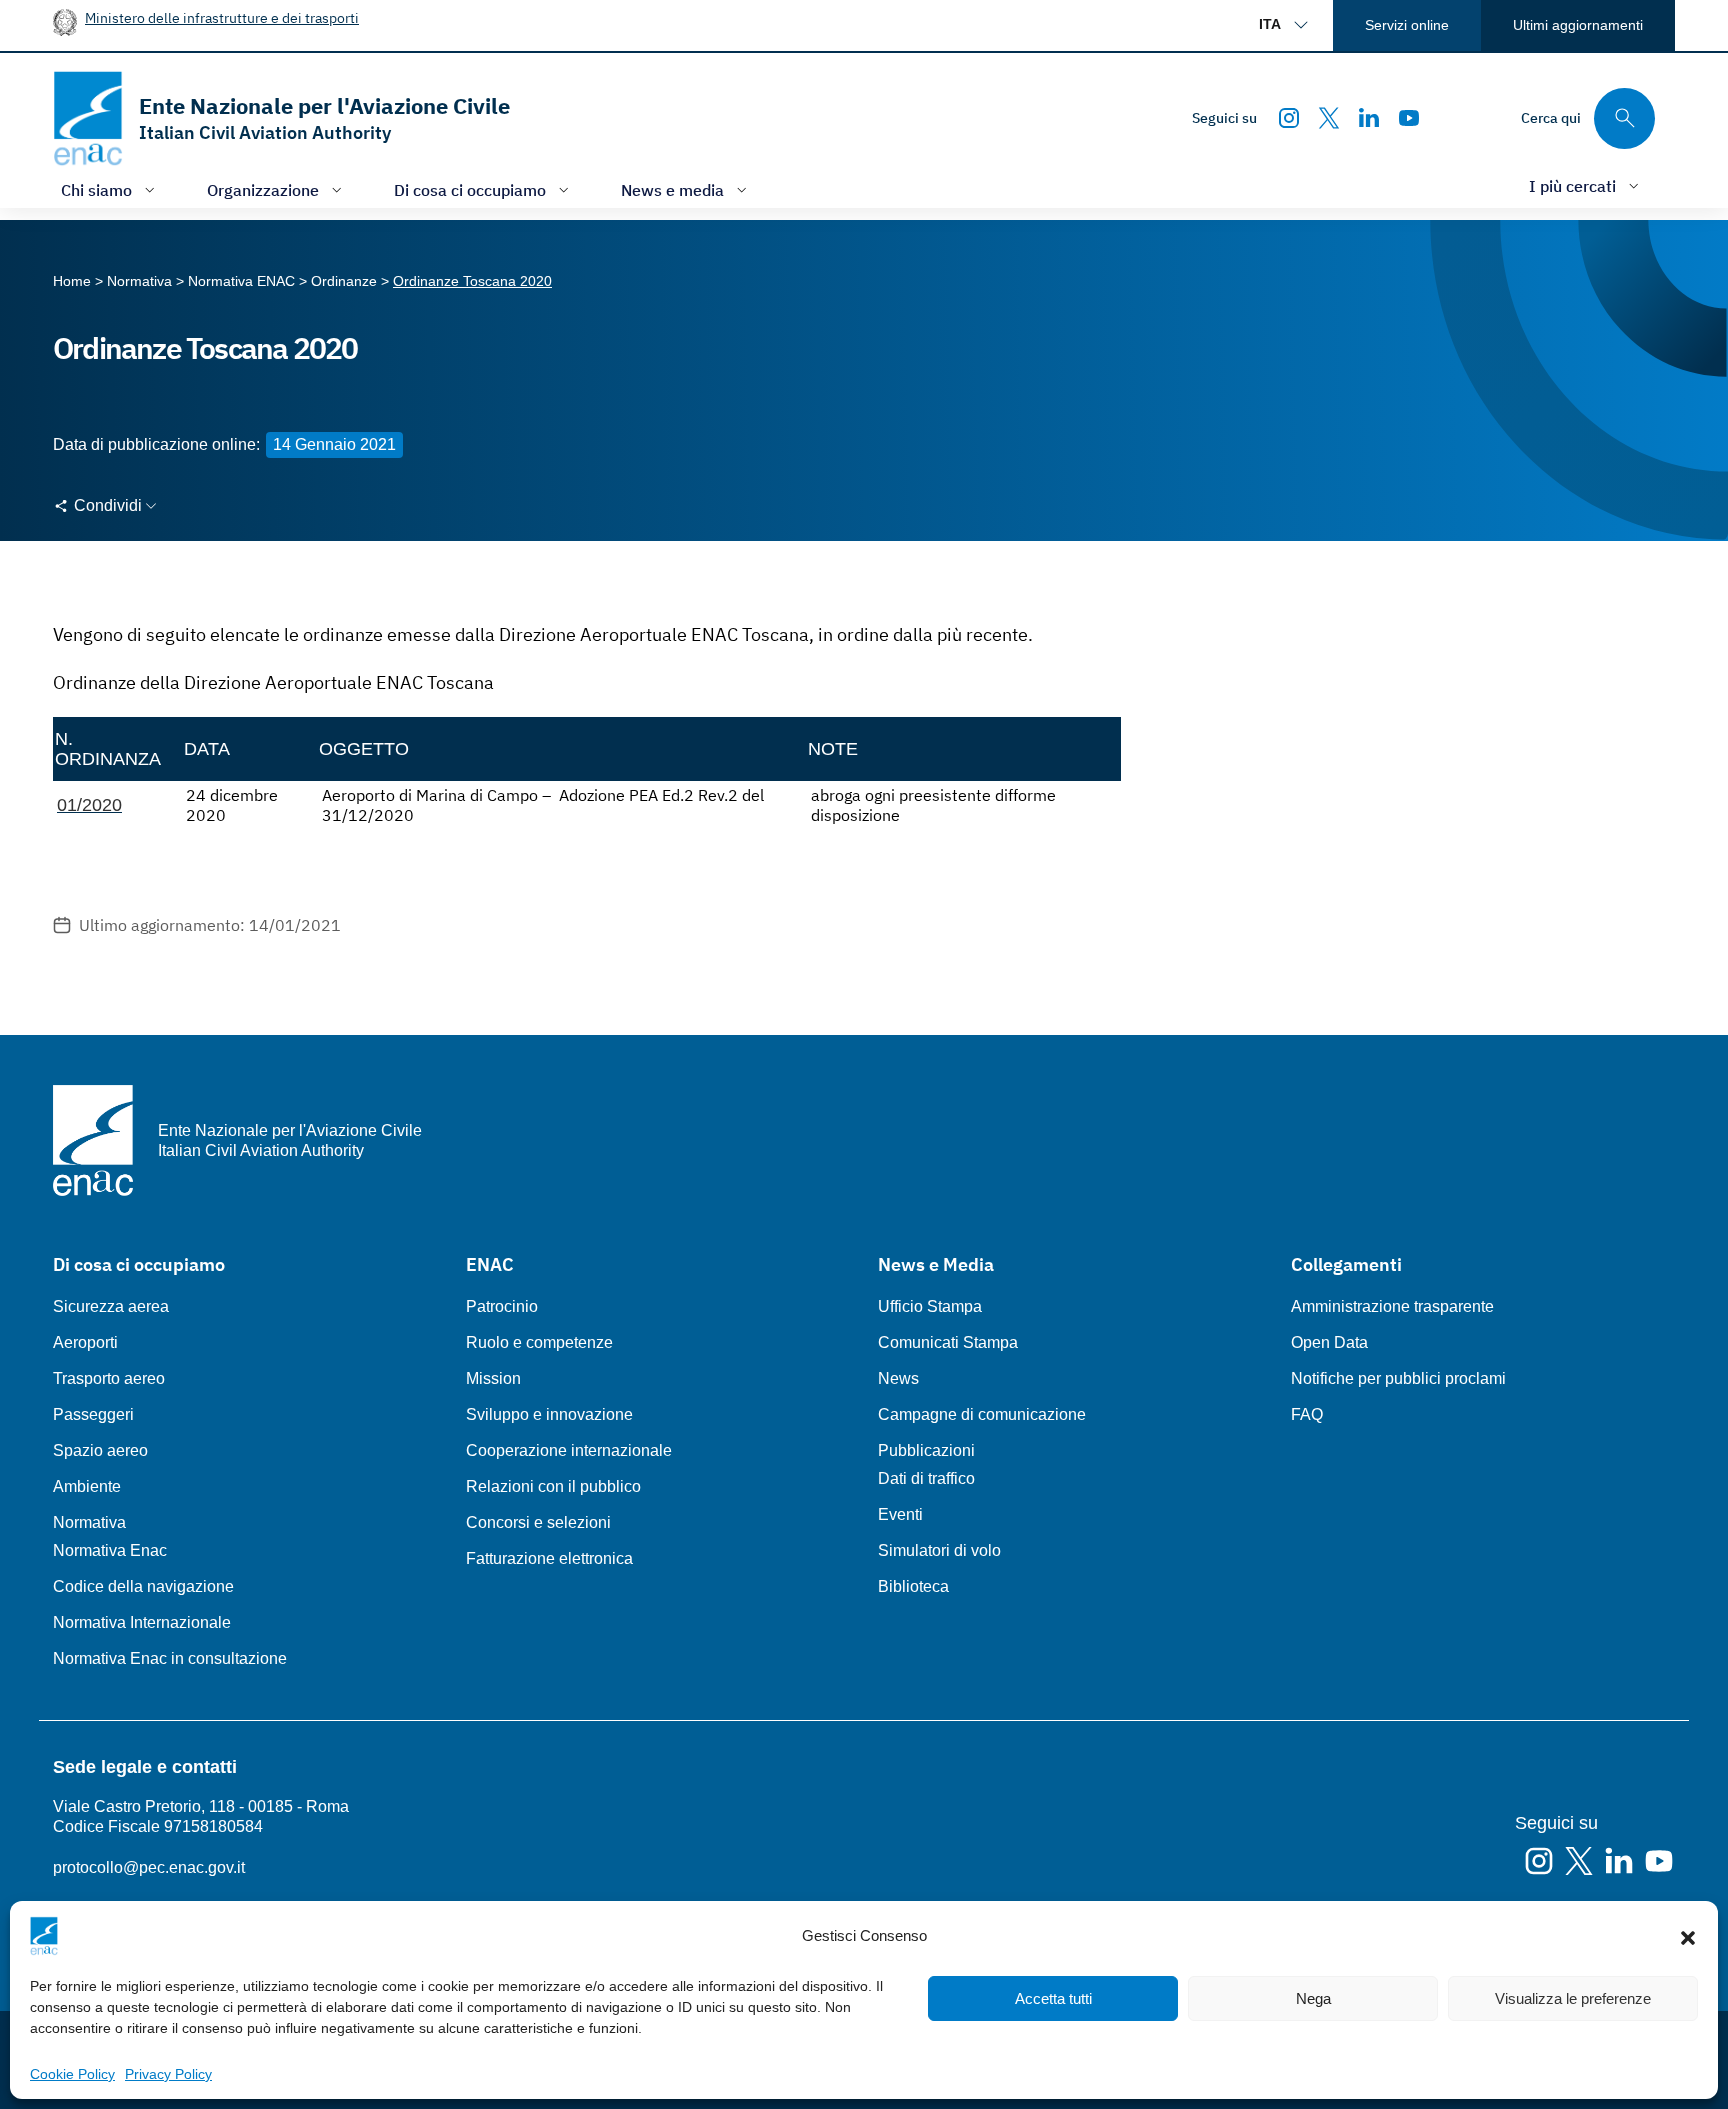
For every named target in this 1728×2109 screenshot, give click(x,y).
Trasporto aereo (109, 1378)
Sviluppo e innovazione (549, 1414)
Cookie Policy (72, 2074)
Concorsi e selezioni (538, 1522)
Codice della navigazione (143, 1586)
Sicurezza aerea (111, 1306)
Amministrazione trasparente (1392, 1306)
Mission (493, 1378)
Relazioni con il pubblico (553, 1486)
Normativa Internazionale (142, 1622)
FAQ (1307, 1414)
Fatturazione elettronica (549, 1558)
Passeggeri (93, 1414)
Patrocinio (502, 1306)
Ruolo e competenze (539, 1342)
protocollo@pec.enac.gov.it (149, 1867)
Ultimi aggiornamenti (1578, 25)
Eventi (900, 1514)
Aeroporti (85, 1342)
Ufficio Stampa (930, 1306)
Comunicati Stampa (948, 1342)
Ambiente (87, 1486)
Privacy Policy (168, 2074)
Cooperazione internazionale (569, 1450)
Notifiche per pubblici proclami (1398, 1378)
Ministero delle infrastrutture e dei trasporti (222, 17)
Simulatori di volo (939, 1550)
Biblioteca (913, 1586)
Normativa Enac (110, 1550)
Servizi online (1407, 25)
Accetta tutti (1053, 1998)
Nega (1313, 1998)
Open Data (1329, 1342)
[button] (1688, 1936)
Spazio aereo (100, 1450)
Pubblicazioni (926, 1450)
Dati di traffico (926, 1478)
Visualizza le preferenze (1573, 1998)
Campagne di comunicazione (982, 1414)
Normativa (89, 1522)
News (898, 1378)
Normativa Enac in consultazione (170, 1658)
